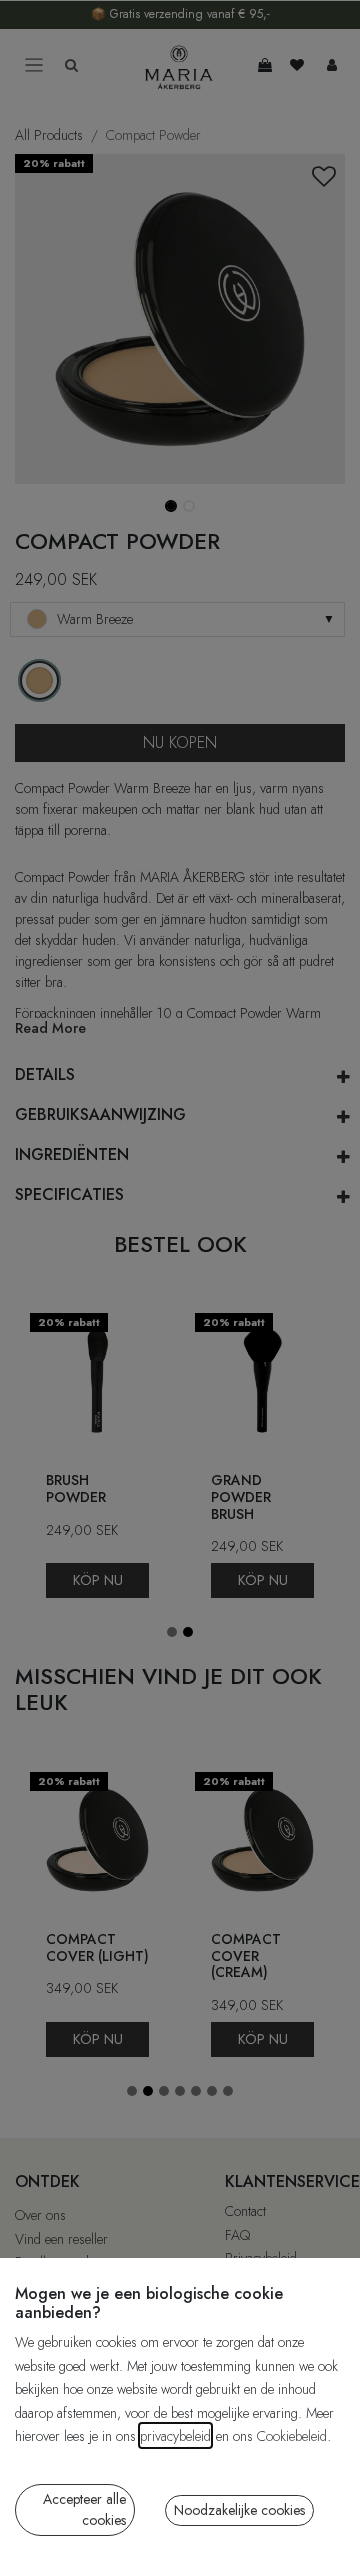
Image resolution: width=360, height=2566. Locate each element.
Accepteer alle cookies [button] (84, 2509)
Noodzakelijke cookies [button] (239, 2510)
